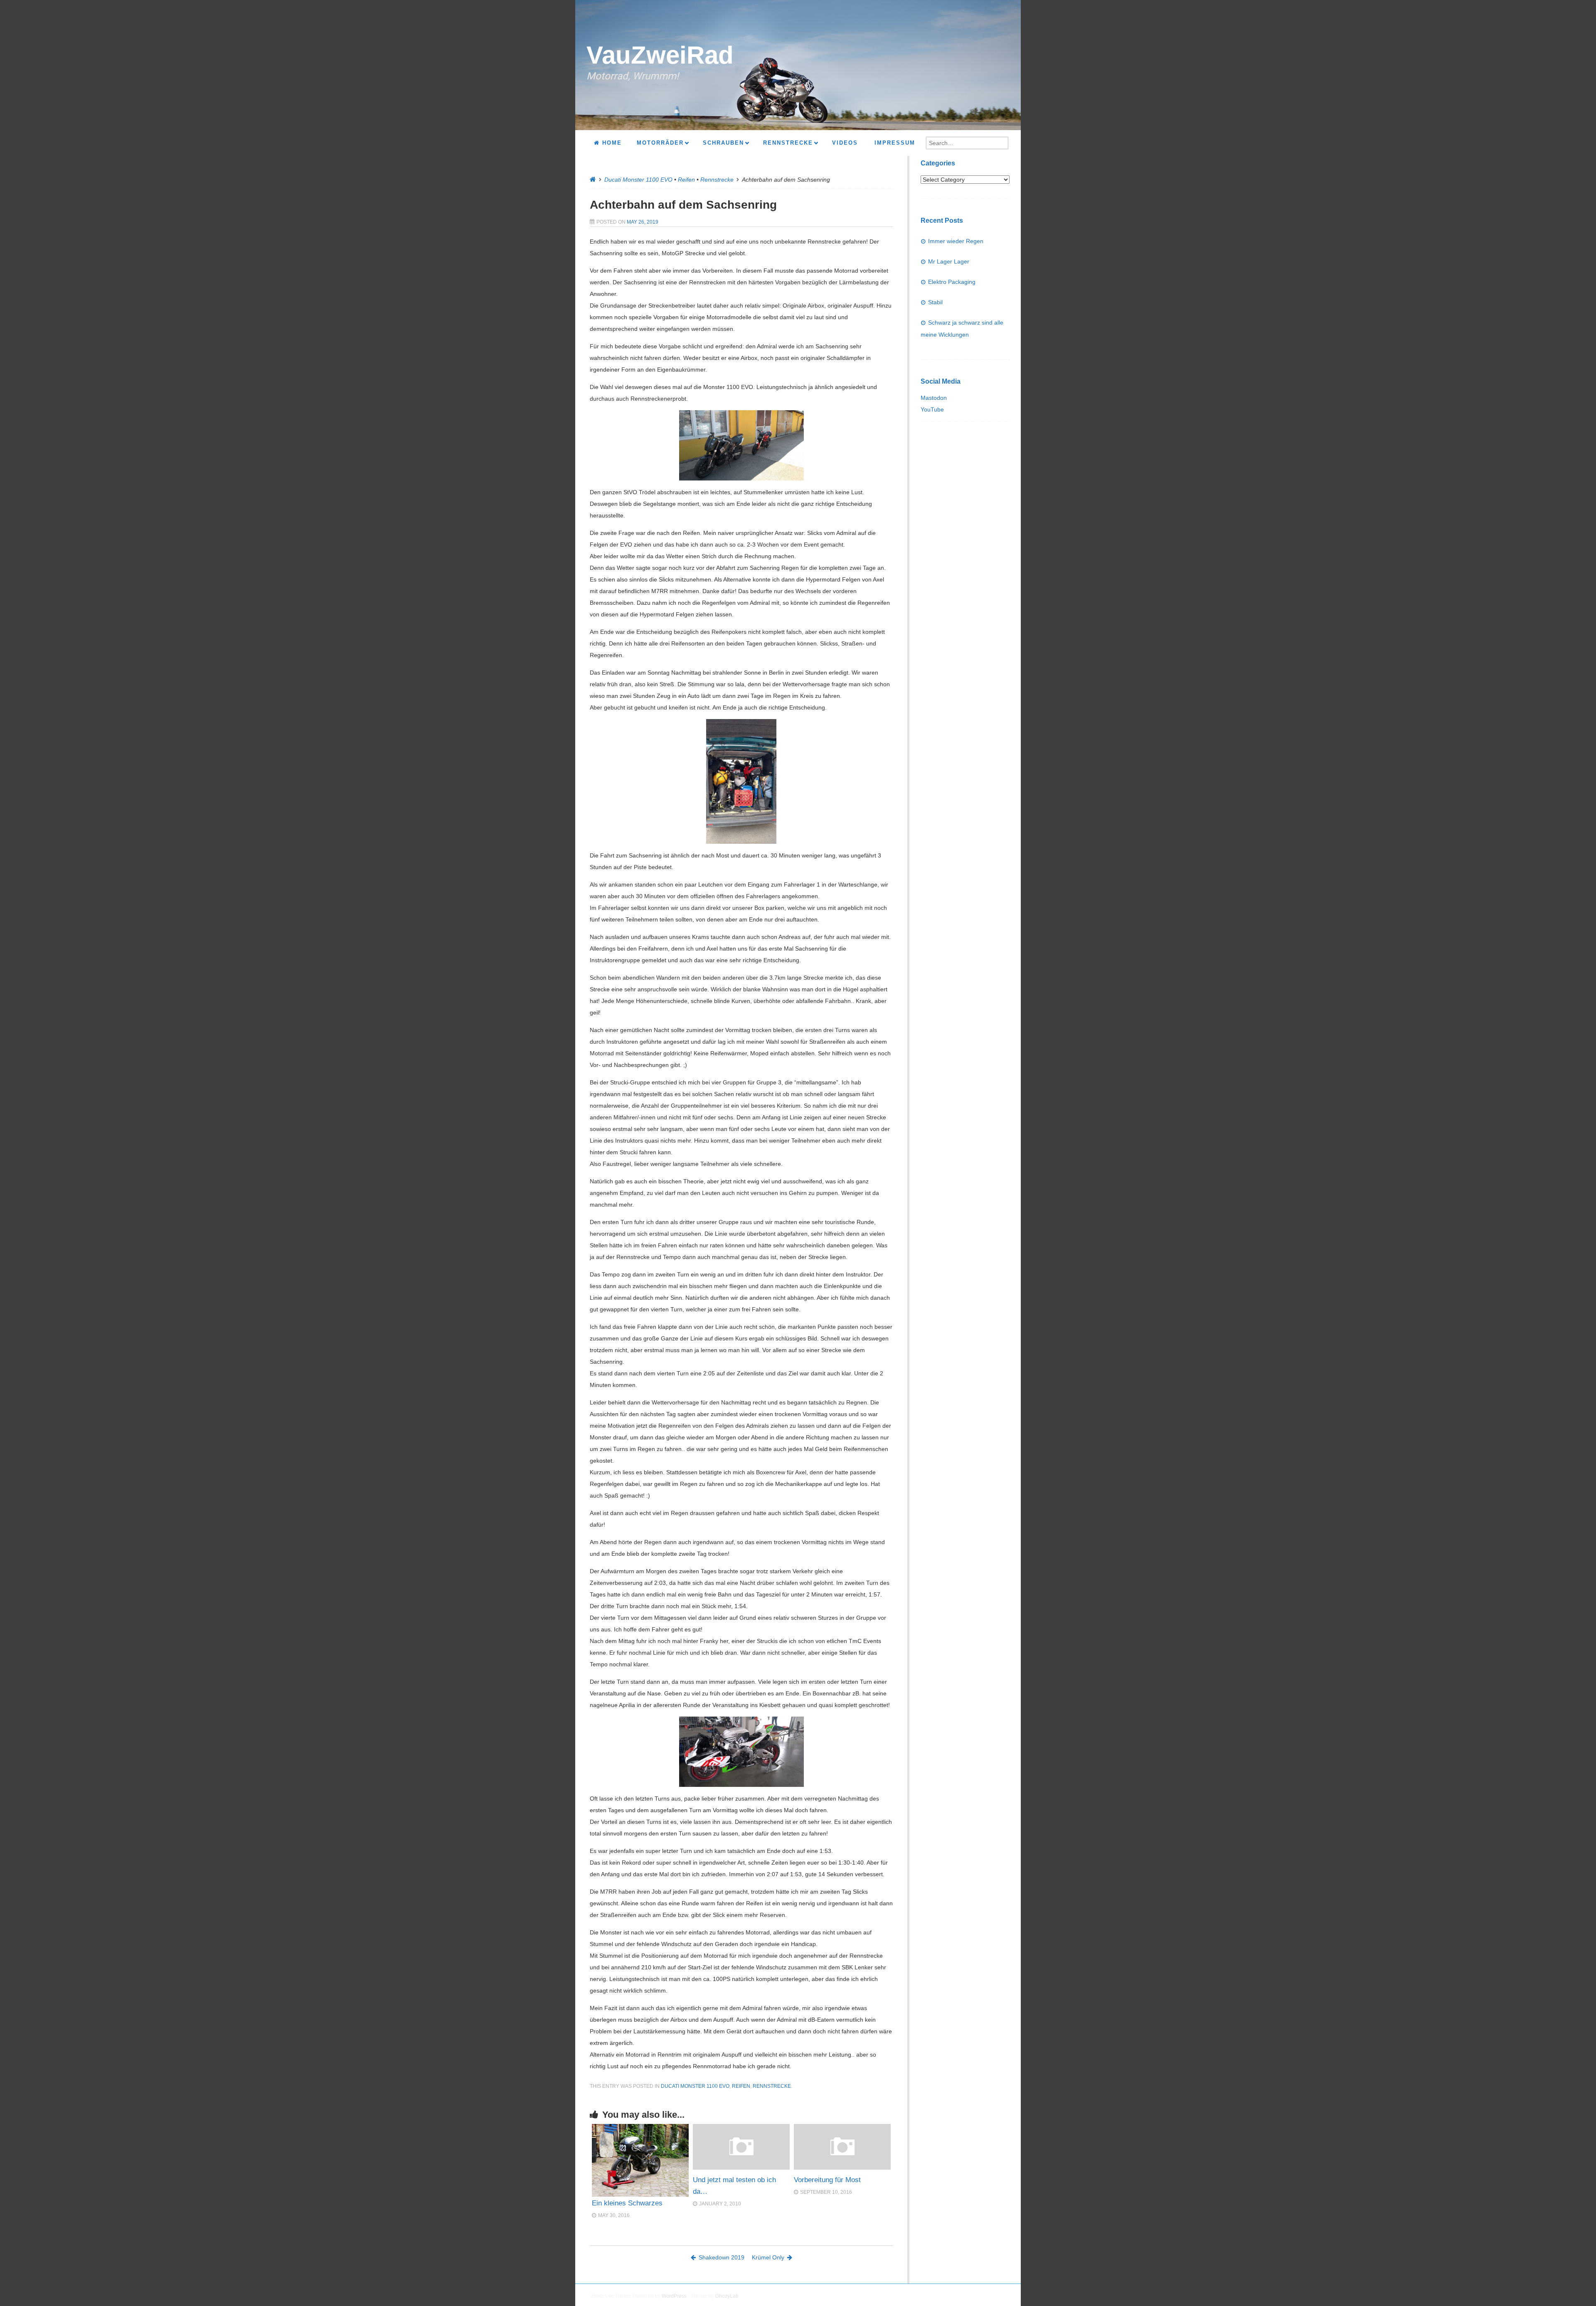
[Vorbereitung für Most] (842, 2168)
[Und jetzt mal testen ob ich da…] (741, 2168)
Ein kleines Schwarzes (627, 2203)
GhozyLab (727, 2296)
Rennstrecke (717, 180)
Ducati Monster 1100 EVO (638, 180)
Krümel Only (768, 2257)
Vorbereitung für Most (827, 2180)
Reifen (686, 180)
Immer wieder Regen (956, 241)
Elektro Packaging (952, 282)
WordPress (674, 2296)
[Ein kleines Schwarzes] (640, 2160)
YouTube (932, 409)
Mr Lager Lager (949, 261)
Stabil (935, 302)
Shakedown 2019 (722, 2257)
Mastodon (934, 398)
